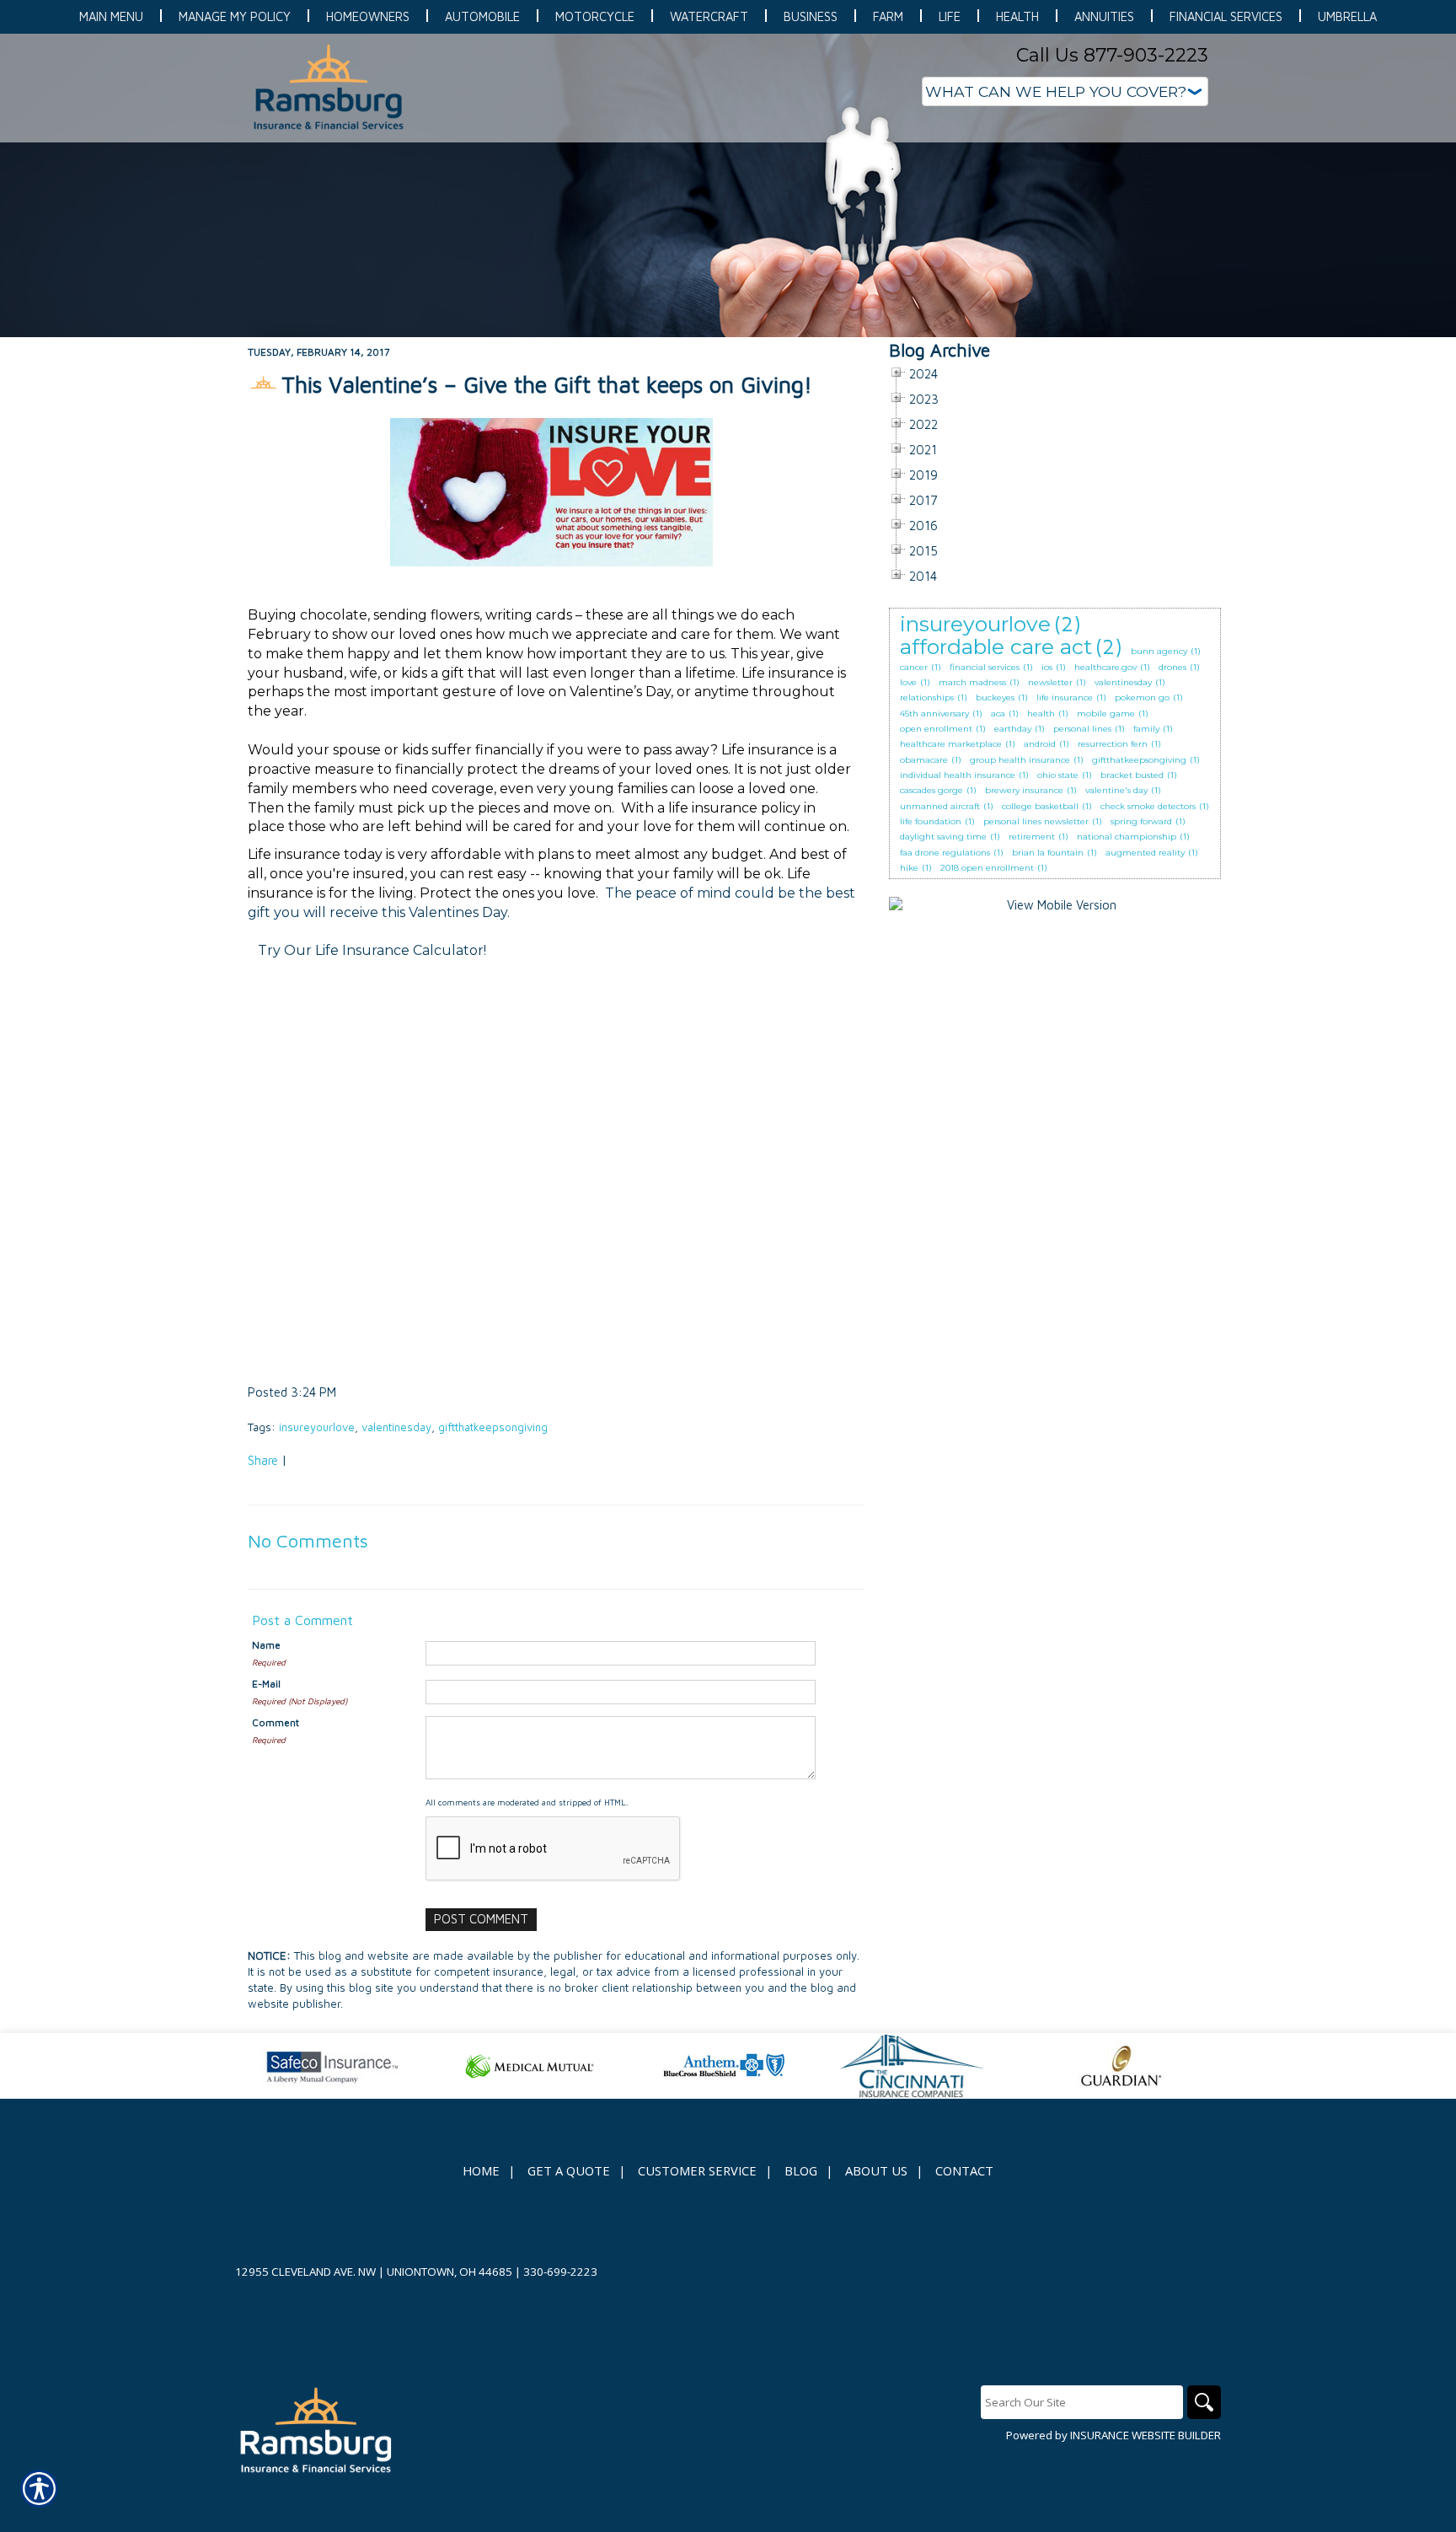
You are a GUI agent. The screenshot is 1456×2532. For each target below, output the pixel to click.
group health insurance (1020, 760)
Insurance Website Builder (1146, 2435)
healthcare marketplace (951, 744)
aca (998, 713)
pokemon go (1142, 697)
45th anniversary (934, 713)
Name (266, 1645)
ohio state (1058, 775)
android (1040, 744)
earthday (1013, 729)
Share (263, 1460)
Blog (801, 2170)
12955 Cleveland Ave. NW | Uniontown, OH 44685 (374, 2272)
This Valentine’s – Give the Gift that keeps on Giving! (547, 384)
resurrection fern (1113, 744)
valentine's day (1116, 790)
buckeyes (995, 697)
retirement (1032, 837)
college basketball (1040, 806)
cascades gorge (931, 790)
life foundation (931, 821)
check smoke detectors (1148, 806)
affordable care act (996, 646)
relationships (927, 697)
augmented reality (1145, 853)
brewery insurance (1024, 790)
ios (1047, 667)
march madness (972, 682)
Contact (964, 2170)
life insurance (1065, 697)
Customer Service (697, 2170)
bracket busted (1132, 775)
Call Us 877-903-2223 (1112, 55)
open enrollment (936, 729)
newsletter (1050, 682)
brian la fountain (1048, 853)
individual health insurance (958, 775)
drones (1172, 667)
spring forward (1141, 821)
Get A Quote (569, 2170)
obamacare (924, 760)
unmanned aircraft (940, 806)
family (1146, 729)
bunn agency (1159, 651)
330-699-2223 (560, 2272)
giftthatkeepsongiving (493, 1427)
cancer (914, 667)
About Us (876, 2170)
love (908, 682)
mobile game (1106, 713)
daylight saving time (943, 837)
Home (481, 2170)
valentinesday (396, 1427)
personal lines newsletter (1036, 821)
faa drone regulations (945, 853)
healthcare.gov (1105, 667)
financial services (985, 667)
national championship (1127, 837)
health (1041, 713)
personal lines (1082, 729)
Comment (276, 1722)
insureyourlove (317, 1427)
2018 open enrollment (987, 868)
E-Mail (266, 1684)
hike (909, 868)
